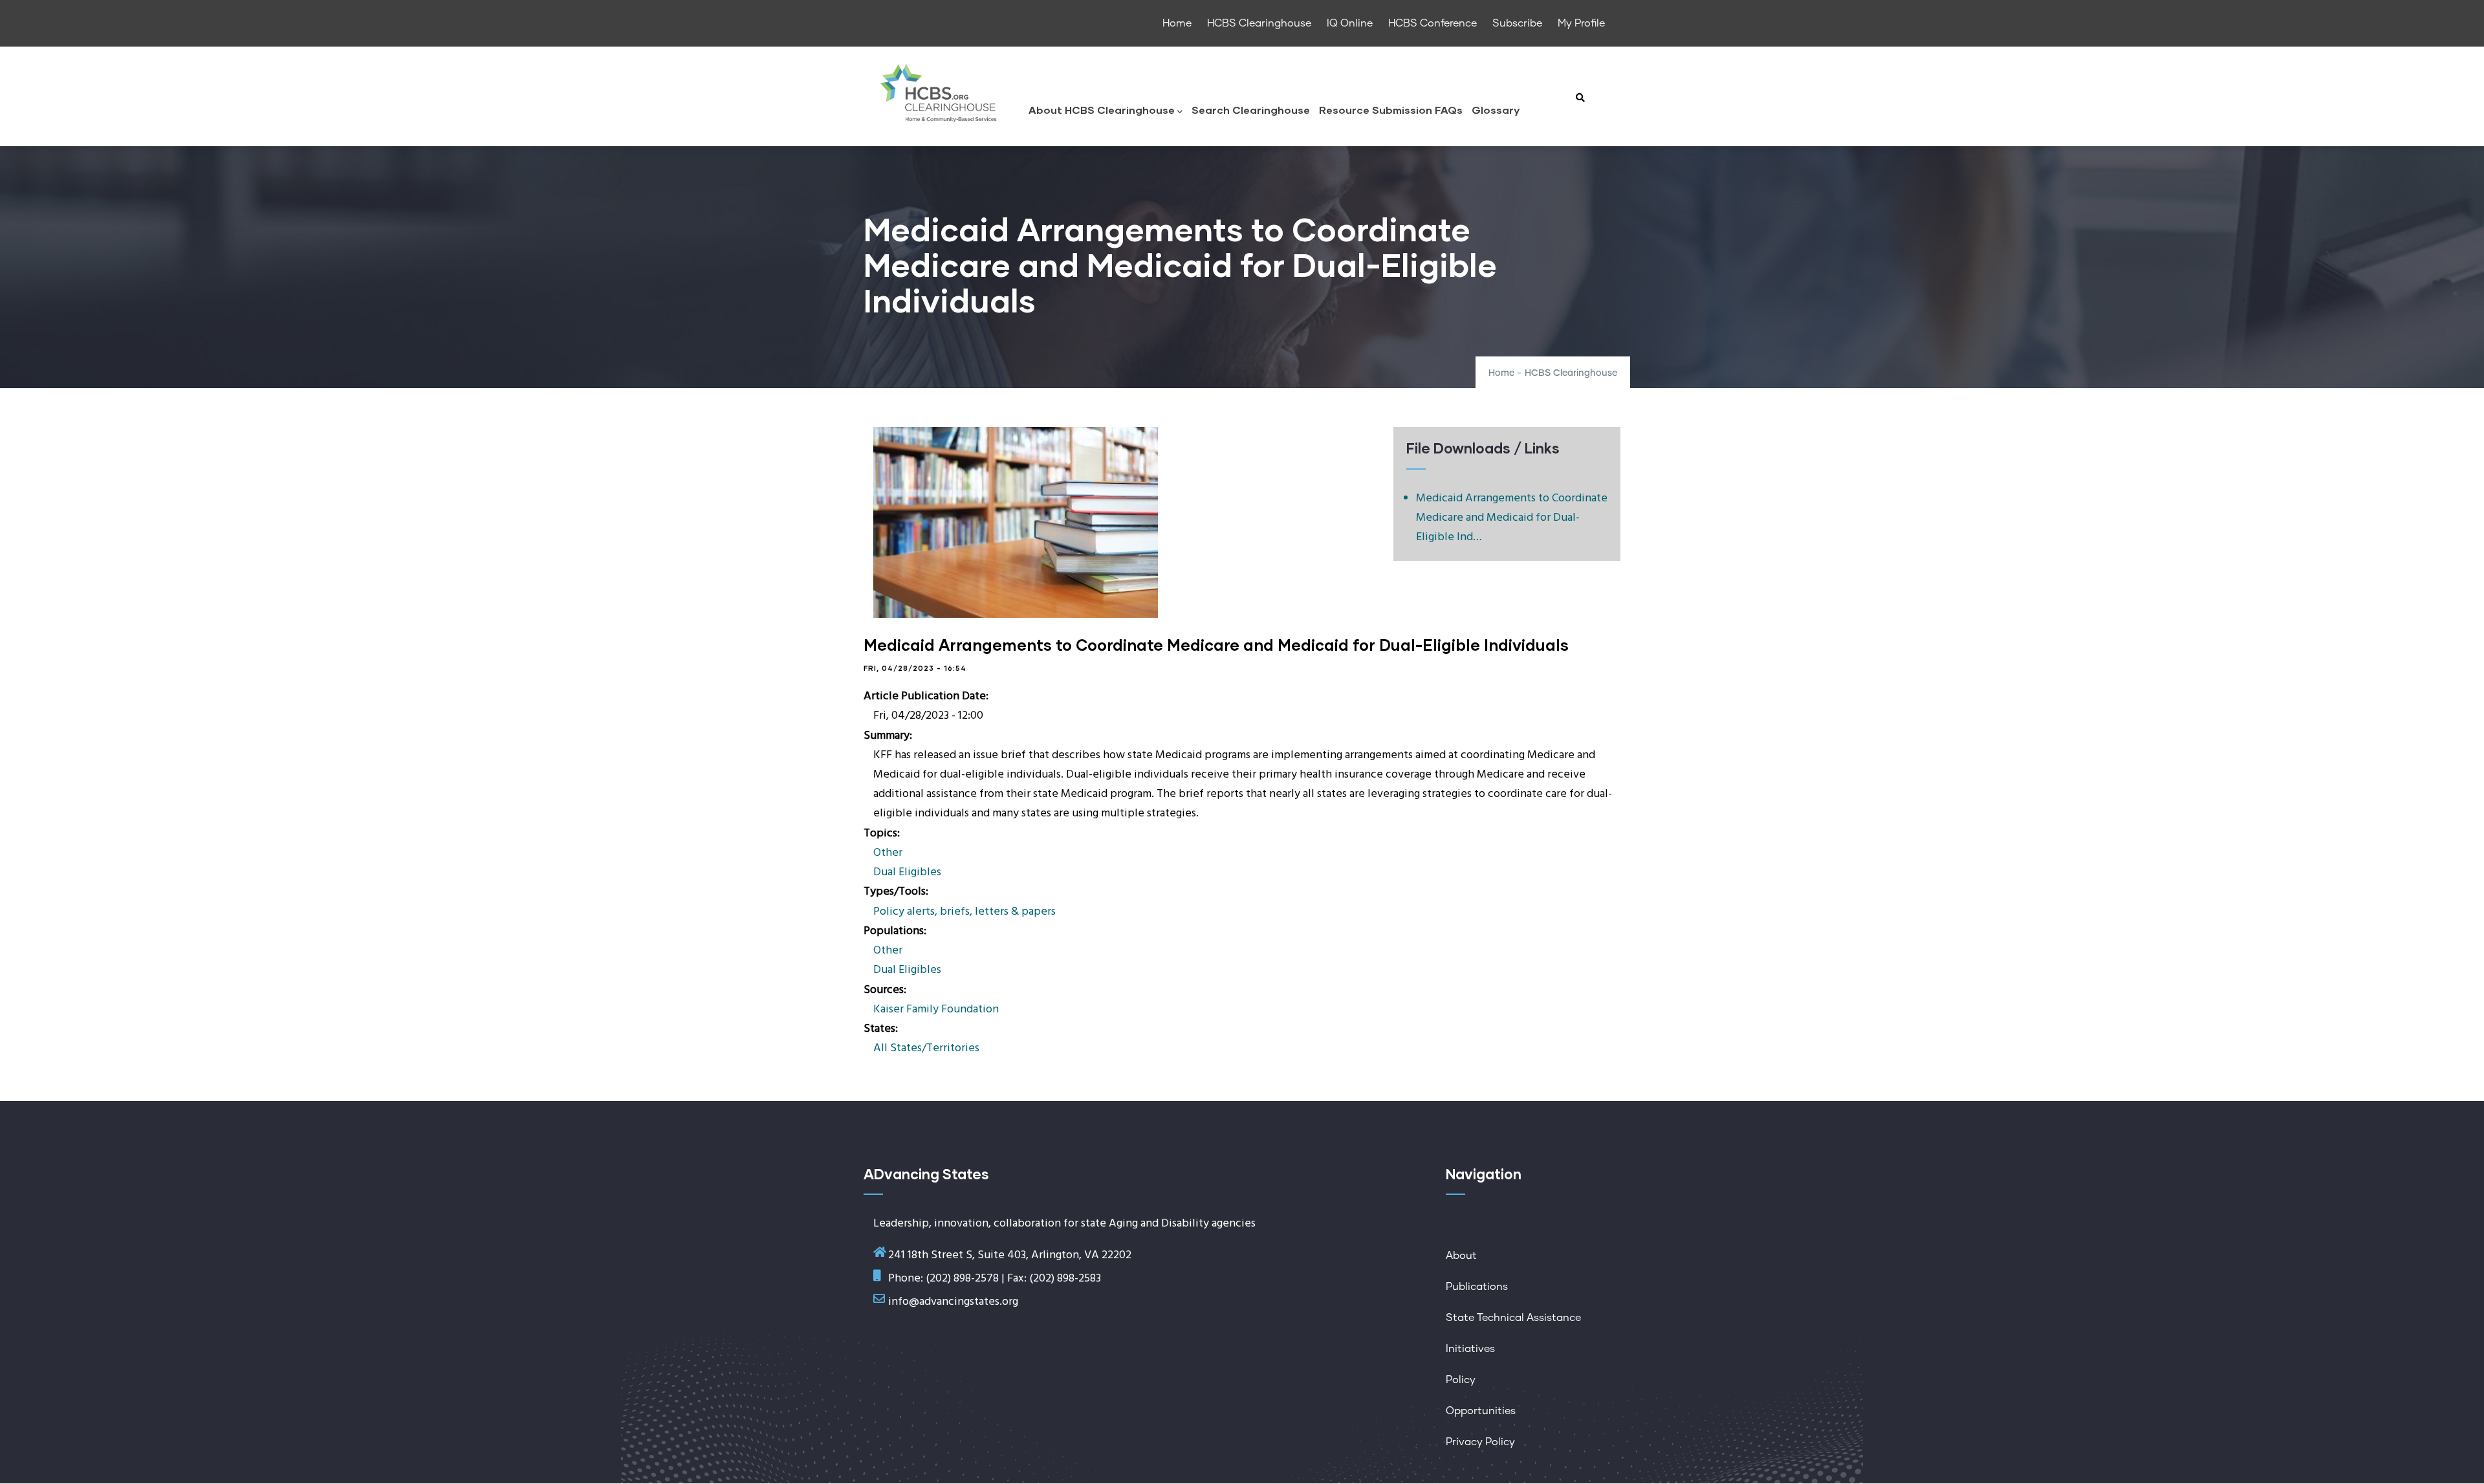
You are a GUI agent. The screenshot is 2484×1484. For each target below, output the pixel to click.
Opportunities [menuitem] (1481, 1411)
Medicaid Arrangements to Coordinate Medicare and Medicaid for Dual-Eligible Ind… (1512, 518)
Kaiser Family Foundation (936, 1009)
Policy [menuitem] (1461, 1380)
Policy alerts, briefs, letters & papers (964, 912)
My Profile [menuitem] (1581, 23)
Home (1501, 373)
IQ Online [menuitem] (1350, 23)
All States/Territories (926, 1048)
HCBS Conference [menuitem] (1433, 23)
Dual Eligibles (907, 872)
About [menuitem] (1461, 1256)
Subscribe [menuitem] (1517, 23)
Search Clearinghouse (1251, 110)
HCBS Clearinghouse (1571, 373)
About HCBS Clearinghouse (1102, 110)
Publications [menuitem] (1477, 1287)
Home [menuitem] (1177, 23)
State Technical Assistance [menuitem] (1513, 1318)
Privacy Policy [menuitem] (1480, 1442)
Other (888, 853)
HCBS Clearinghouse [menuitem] (1259, 23)
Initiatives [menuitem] (1470, 1349)
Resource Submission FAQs (1391, 110)
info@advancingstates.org (953, 1302)
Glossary (1496, 110)
